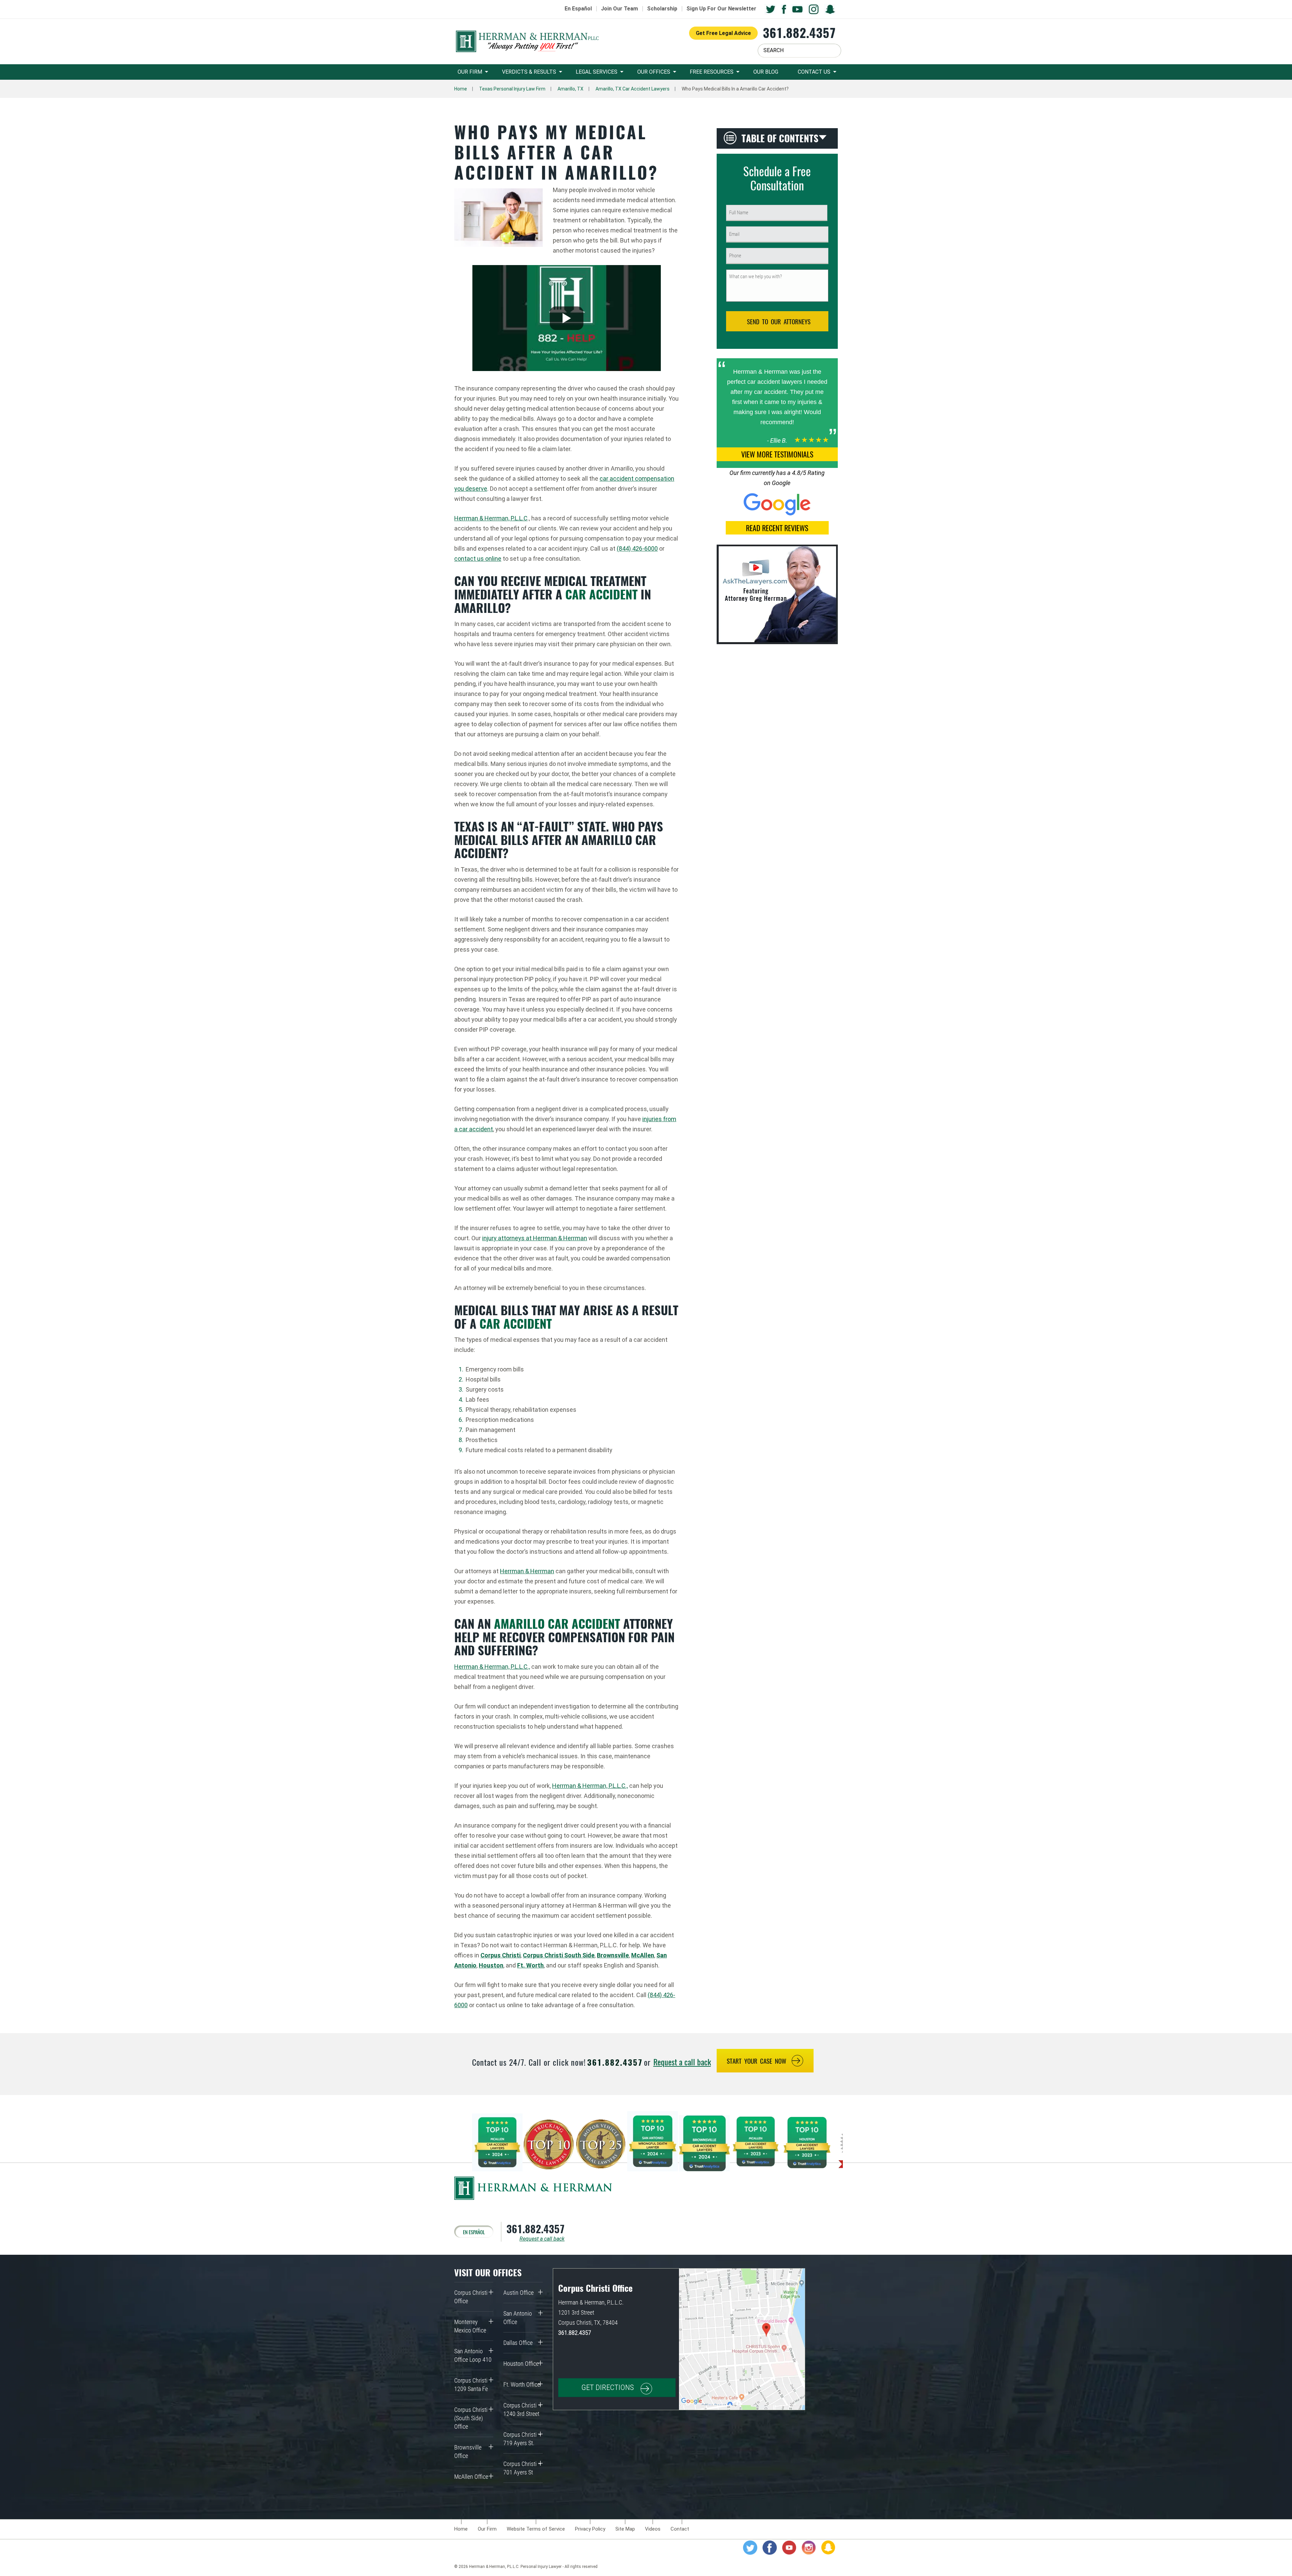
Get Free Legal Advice (723, 33)
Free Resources (712, 72)
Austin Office (518, 2293)
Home (461, 89)
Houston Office (521, 2364)
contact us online (478, 559)
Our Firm (470, 72)
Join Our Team (619, 9)
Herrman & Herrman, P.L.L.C (491, 518)
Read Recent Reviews (777, 528)
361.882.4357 (799, 32)
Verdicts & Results (529, 72)
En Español (578, 9)
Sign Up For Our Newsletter (721, 9)
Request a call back (682, 2062)
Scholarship (662, 9)
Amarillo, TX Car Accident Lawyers (633, 89)
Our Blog (766, 72)
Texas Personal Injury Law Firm (512, 89)
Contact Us (814, 72)
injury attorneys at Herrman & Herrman (535, 1238)
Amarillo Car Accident (557, 1623)
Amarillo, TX (570, 89)
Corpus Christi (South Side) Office (471, 2418)
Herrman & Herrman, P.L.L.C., (492, 1667)
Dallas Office (518, 2343)
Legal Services (597, 72)
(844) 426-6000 (637, 548)
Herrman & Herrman (527, 1571)
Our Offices (654, 72)
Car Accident (601, 594)
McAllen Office (471, 2477)
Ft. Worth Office (522, 2384)
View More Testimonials (777, 454)
